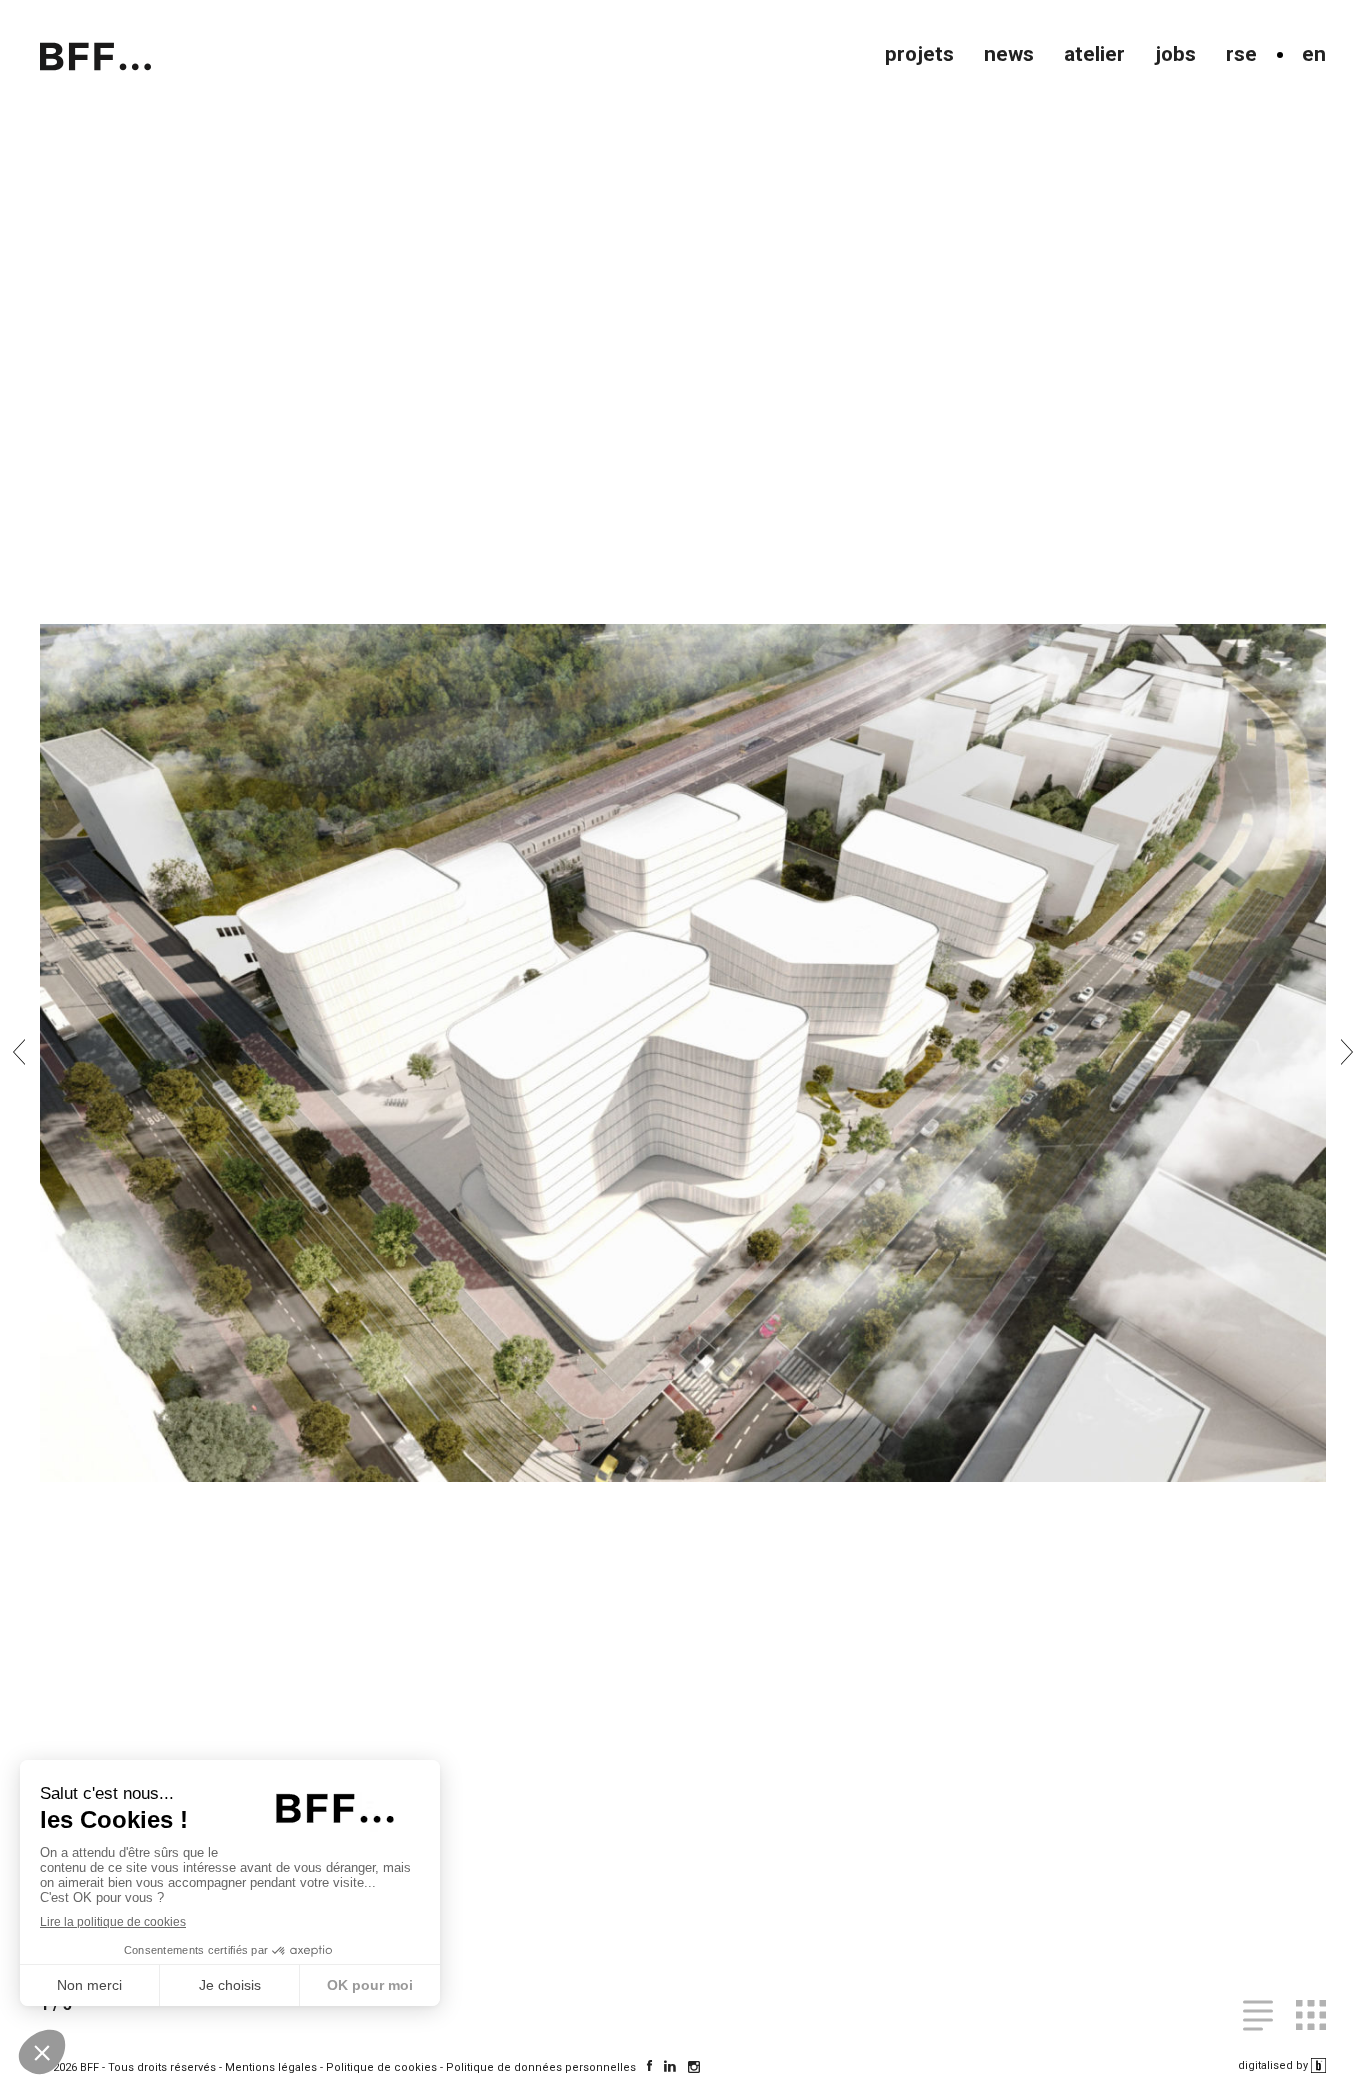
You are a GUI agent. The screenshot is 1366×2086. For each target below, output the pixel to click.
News (1009, 54)
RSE (1241, 54)
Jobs (1175, 54)
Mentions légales (271, 2067)
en (1314, 54)
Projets (919, 54)
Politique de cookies (381, 2067)
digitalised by (1274, 2065)
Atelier (1094, 54)
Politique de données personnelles (541, 2067)
